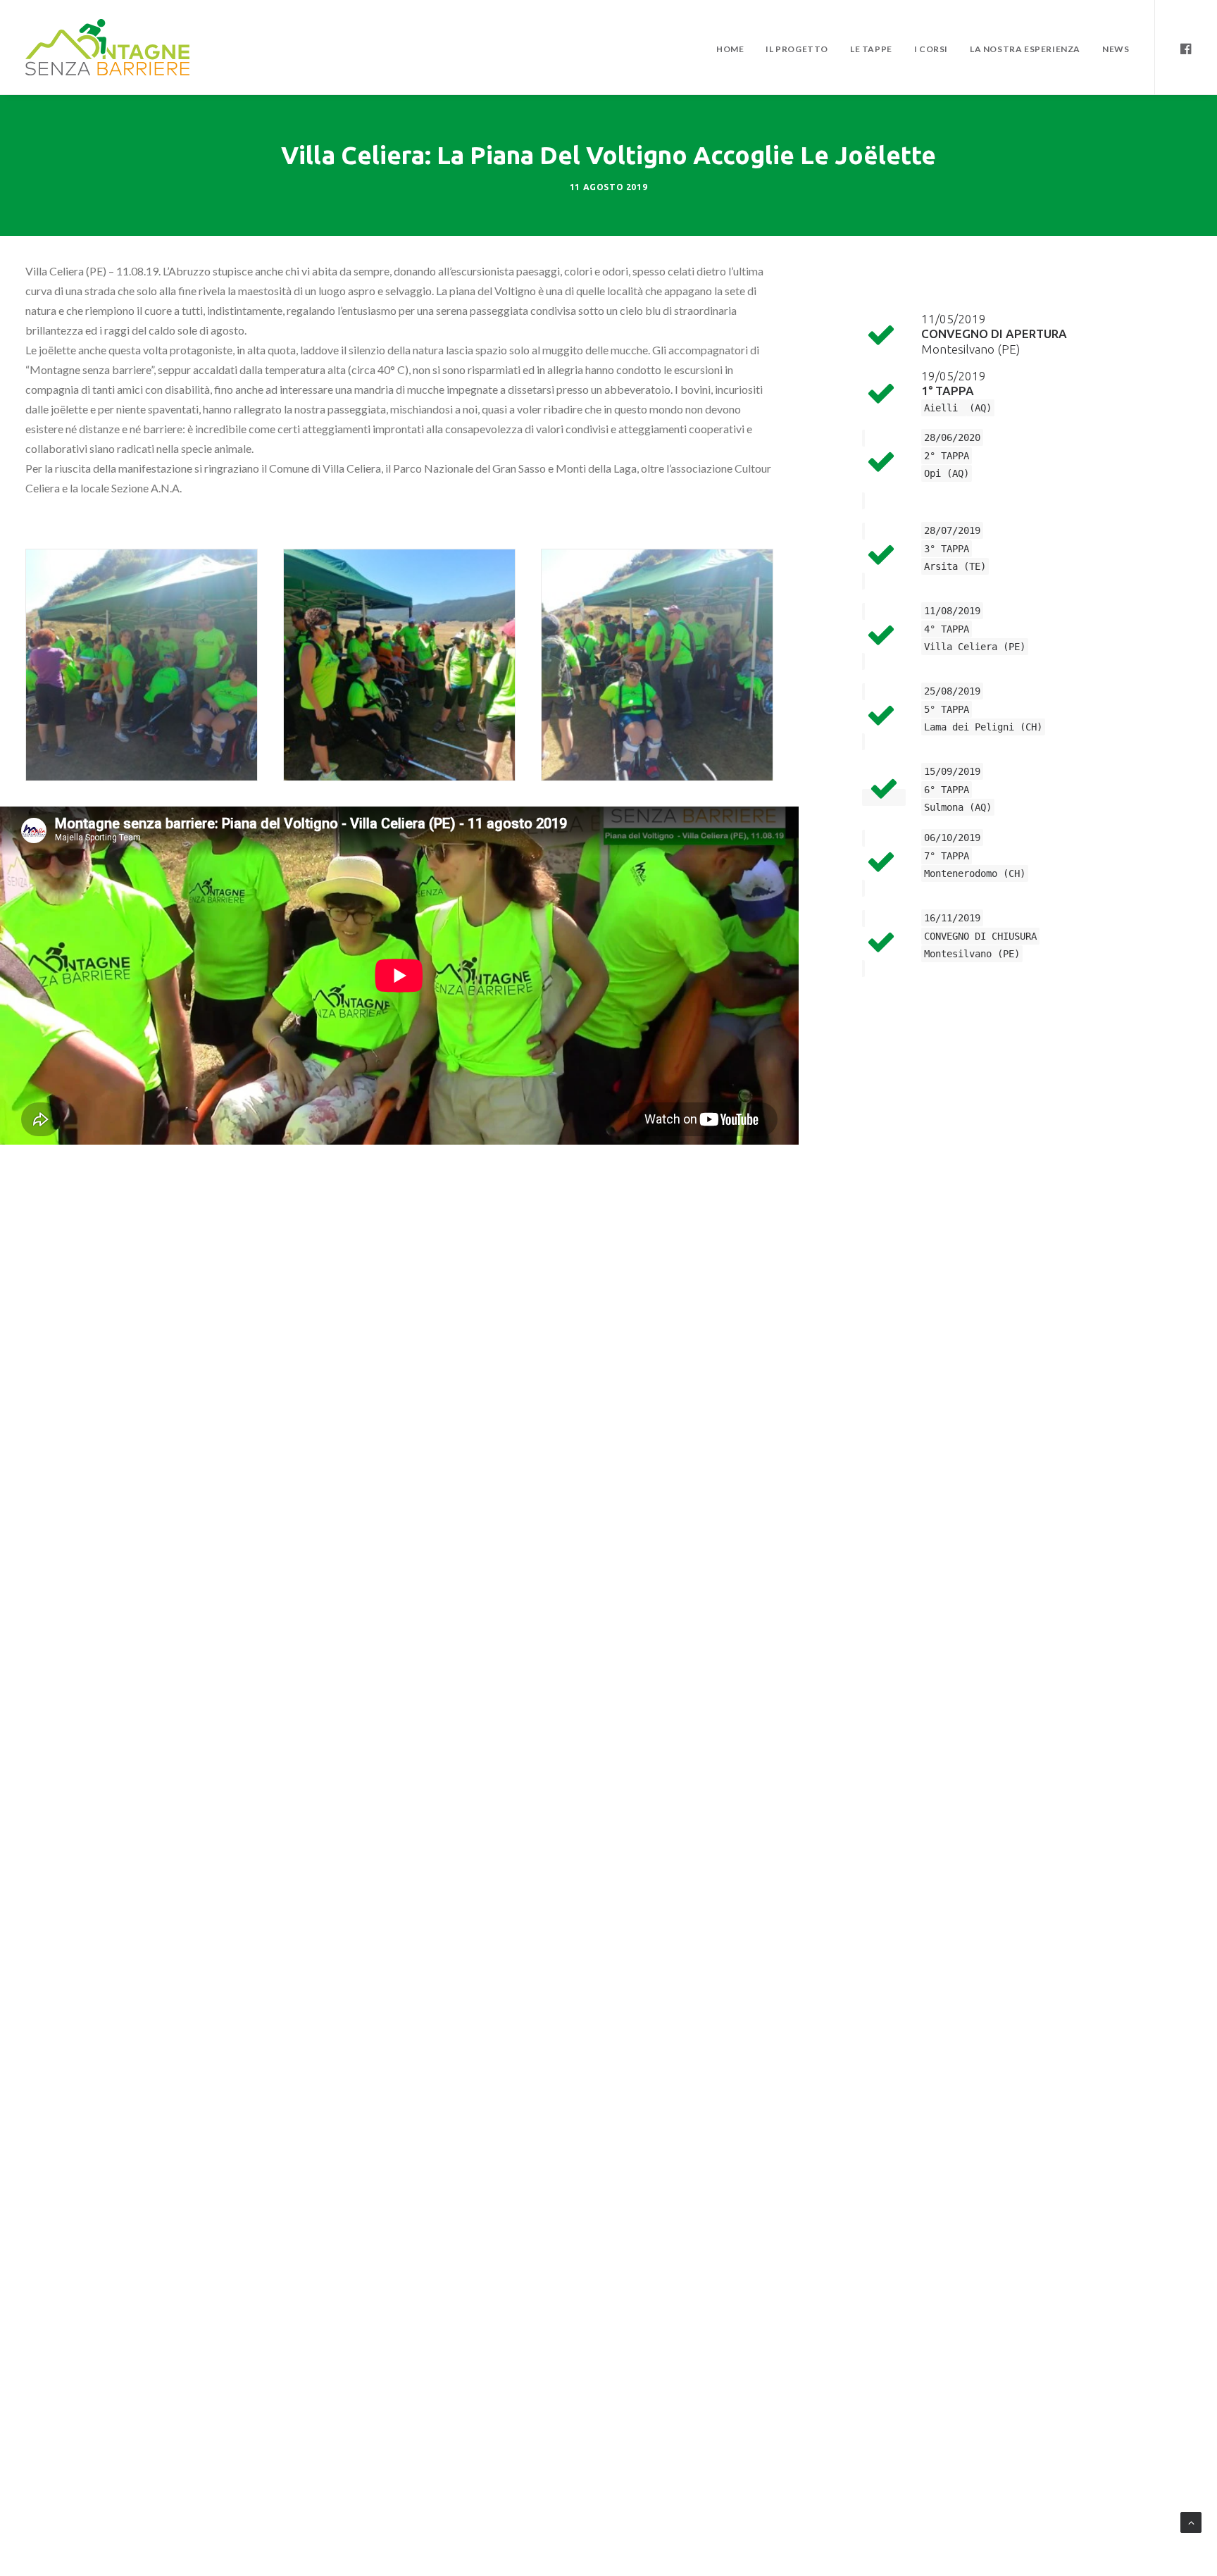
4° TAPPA (947, 629)
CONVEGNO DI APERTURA (994, 334)
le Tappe (871, 49)
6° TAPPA (947, 790)
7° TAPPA (947, 856)
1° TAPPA (948, 391)
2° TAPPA (947, 456)
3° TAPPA (947, 549)
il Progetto (797, 49)
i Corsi (931, 49)
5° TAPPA (947, 709)
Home (730, 49)
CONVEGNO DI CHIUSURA (980, 936)
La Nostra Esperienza (1025, 49)
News (1116, 49)
